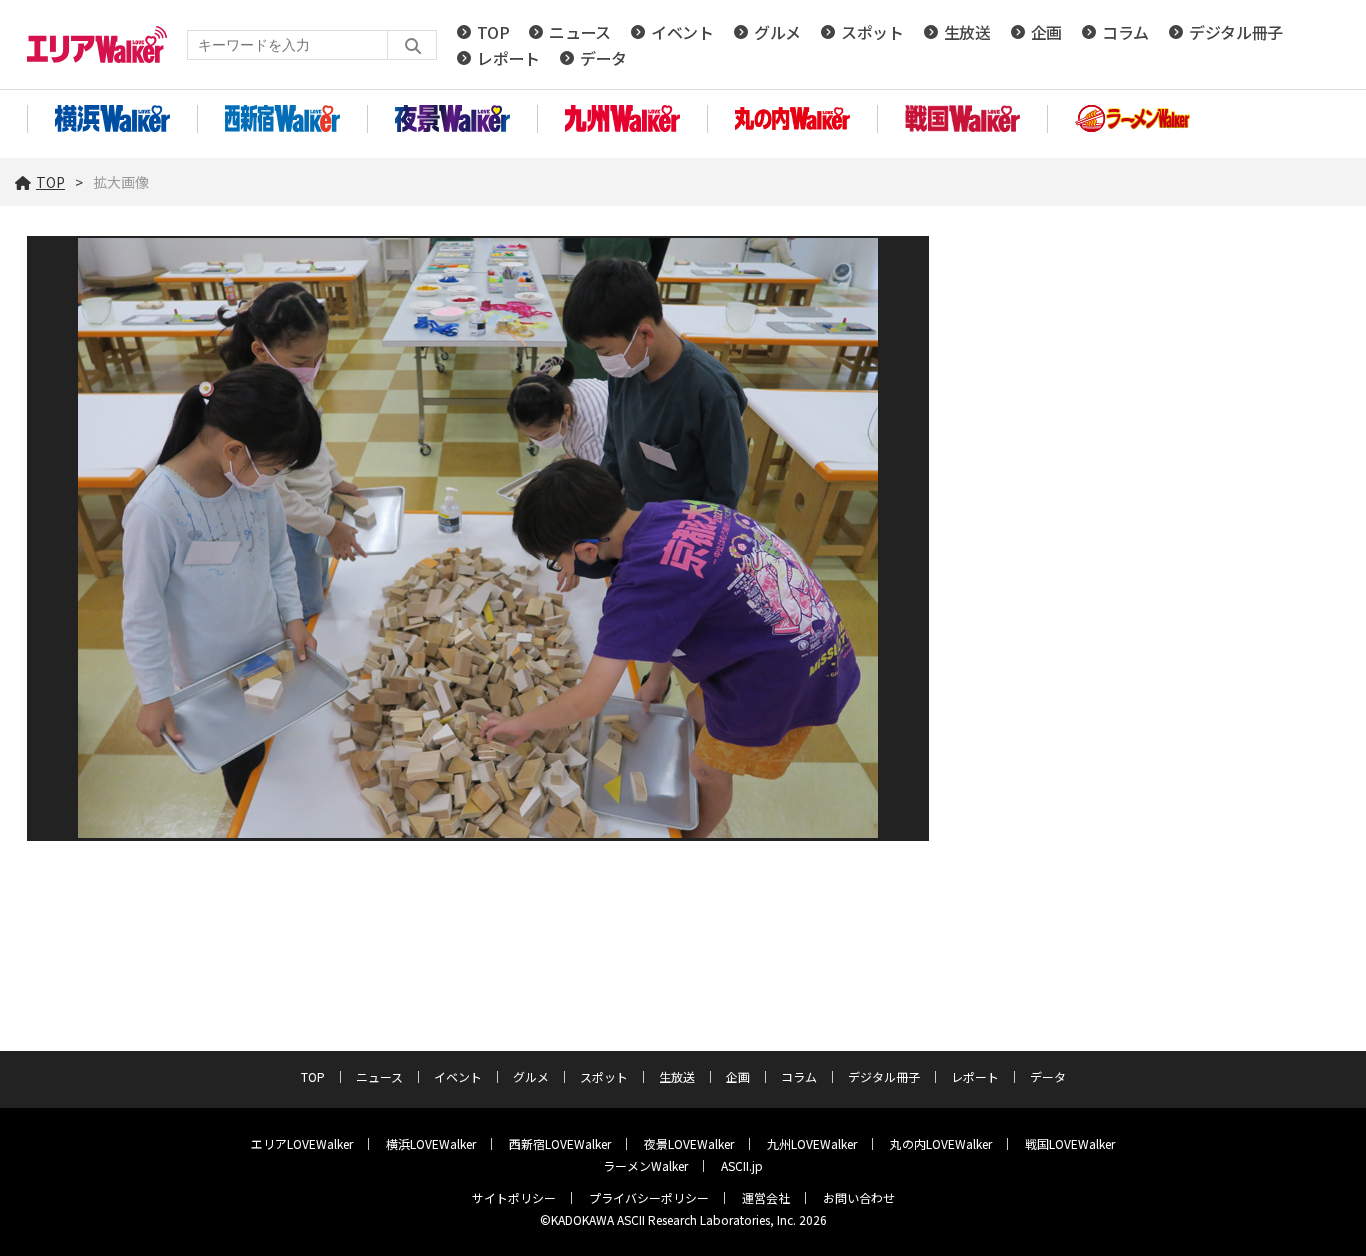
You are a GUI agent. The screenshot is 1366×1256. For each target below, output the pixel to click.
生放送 (967, 32)
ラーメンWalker (645, 1165)
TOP (493, 32)
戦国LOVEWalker (1070, 1143)
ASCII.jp (742, 1165)
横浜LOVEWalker (431, 1143)
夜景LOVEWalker (689, 1143)
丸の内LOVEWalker (941, 1143)
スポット (872, 32)
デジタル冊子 (1236, 32)
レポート (508, 58)
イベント (682, 32)
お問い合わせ (859, 1197)
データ (603, 58)
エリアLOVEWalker (302, 1143)
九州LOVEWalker (812, 1143)
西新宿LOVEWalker (560, 1143)
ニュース (580, 32)
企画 (1046, 32)
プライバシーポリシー (649, 1197)
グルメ (777, 32)
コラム (1125, 32)
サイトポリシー (514, 1197)
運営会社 (766, 1197)
